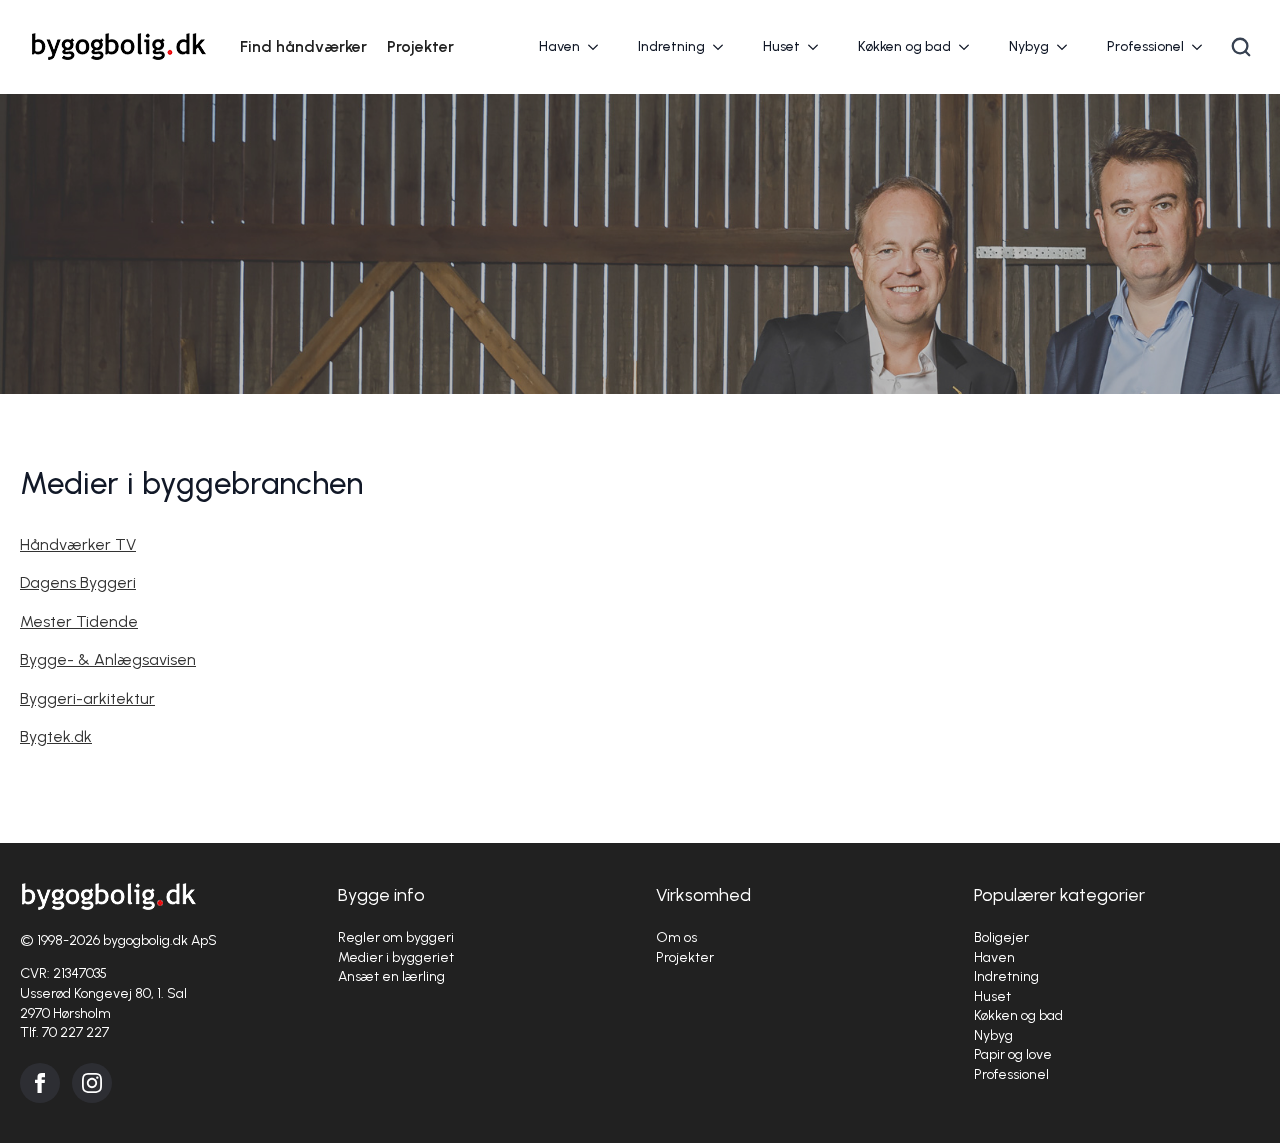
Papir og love (1013, 1054)
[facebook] (40, 1083)
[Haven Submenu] (599, 47)
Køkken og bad (904, 46)
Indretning (671, 46)
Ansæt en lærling (391, 976)
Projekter (420, 46)
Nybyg (1029, 46)
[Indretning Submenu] (724, 47)
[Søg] (1241, 47)
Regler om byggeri (396, 937)
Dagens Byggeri (78, 582)
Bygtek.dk (56, 736)
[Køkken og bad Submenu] (970, 47)
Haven (559, 46)
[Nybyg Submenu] (1068, 47)
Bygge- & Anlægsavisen (108, 659)
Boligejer (1001, 937)
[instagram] (92, 1083)
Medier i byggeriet (396, 957)
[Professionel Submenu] (1203, 47)
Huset (781, 46)
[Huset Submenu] (819, 47)
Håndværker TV (78, 544)
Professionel (1145, 46)
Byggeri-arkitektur (87, 698)
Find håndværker (303, 46)
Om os (676, 937)
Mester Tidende (79, 621)
